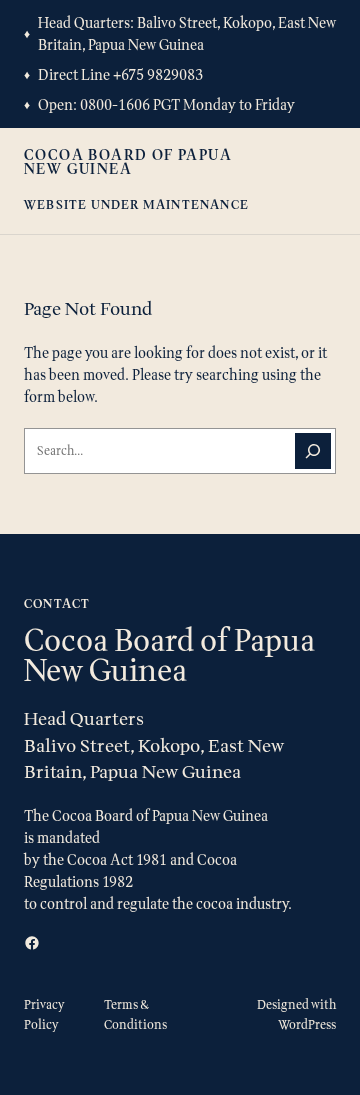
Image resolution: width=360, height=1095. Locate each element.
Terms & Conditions (135, 1014)
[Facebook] (32, 943)
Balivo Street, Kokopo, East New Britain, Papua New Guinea (187, 33)
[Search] (313, 451)
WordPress (307, 1024)
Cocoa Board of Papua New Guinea (128, 161)
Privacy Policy (44, 1014)
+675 (130, 74)
